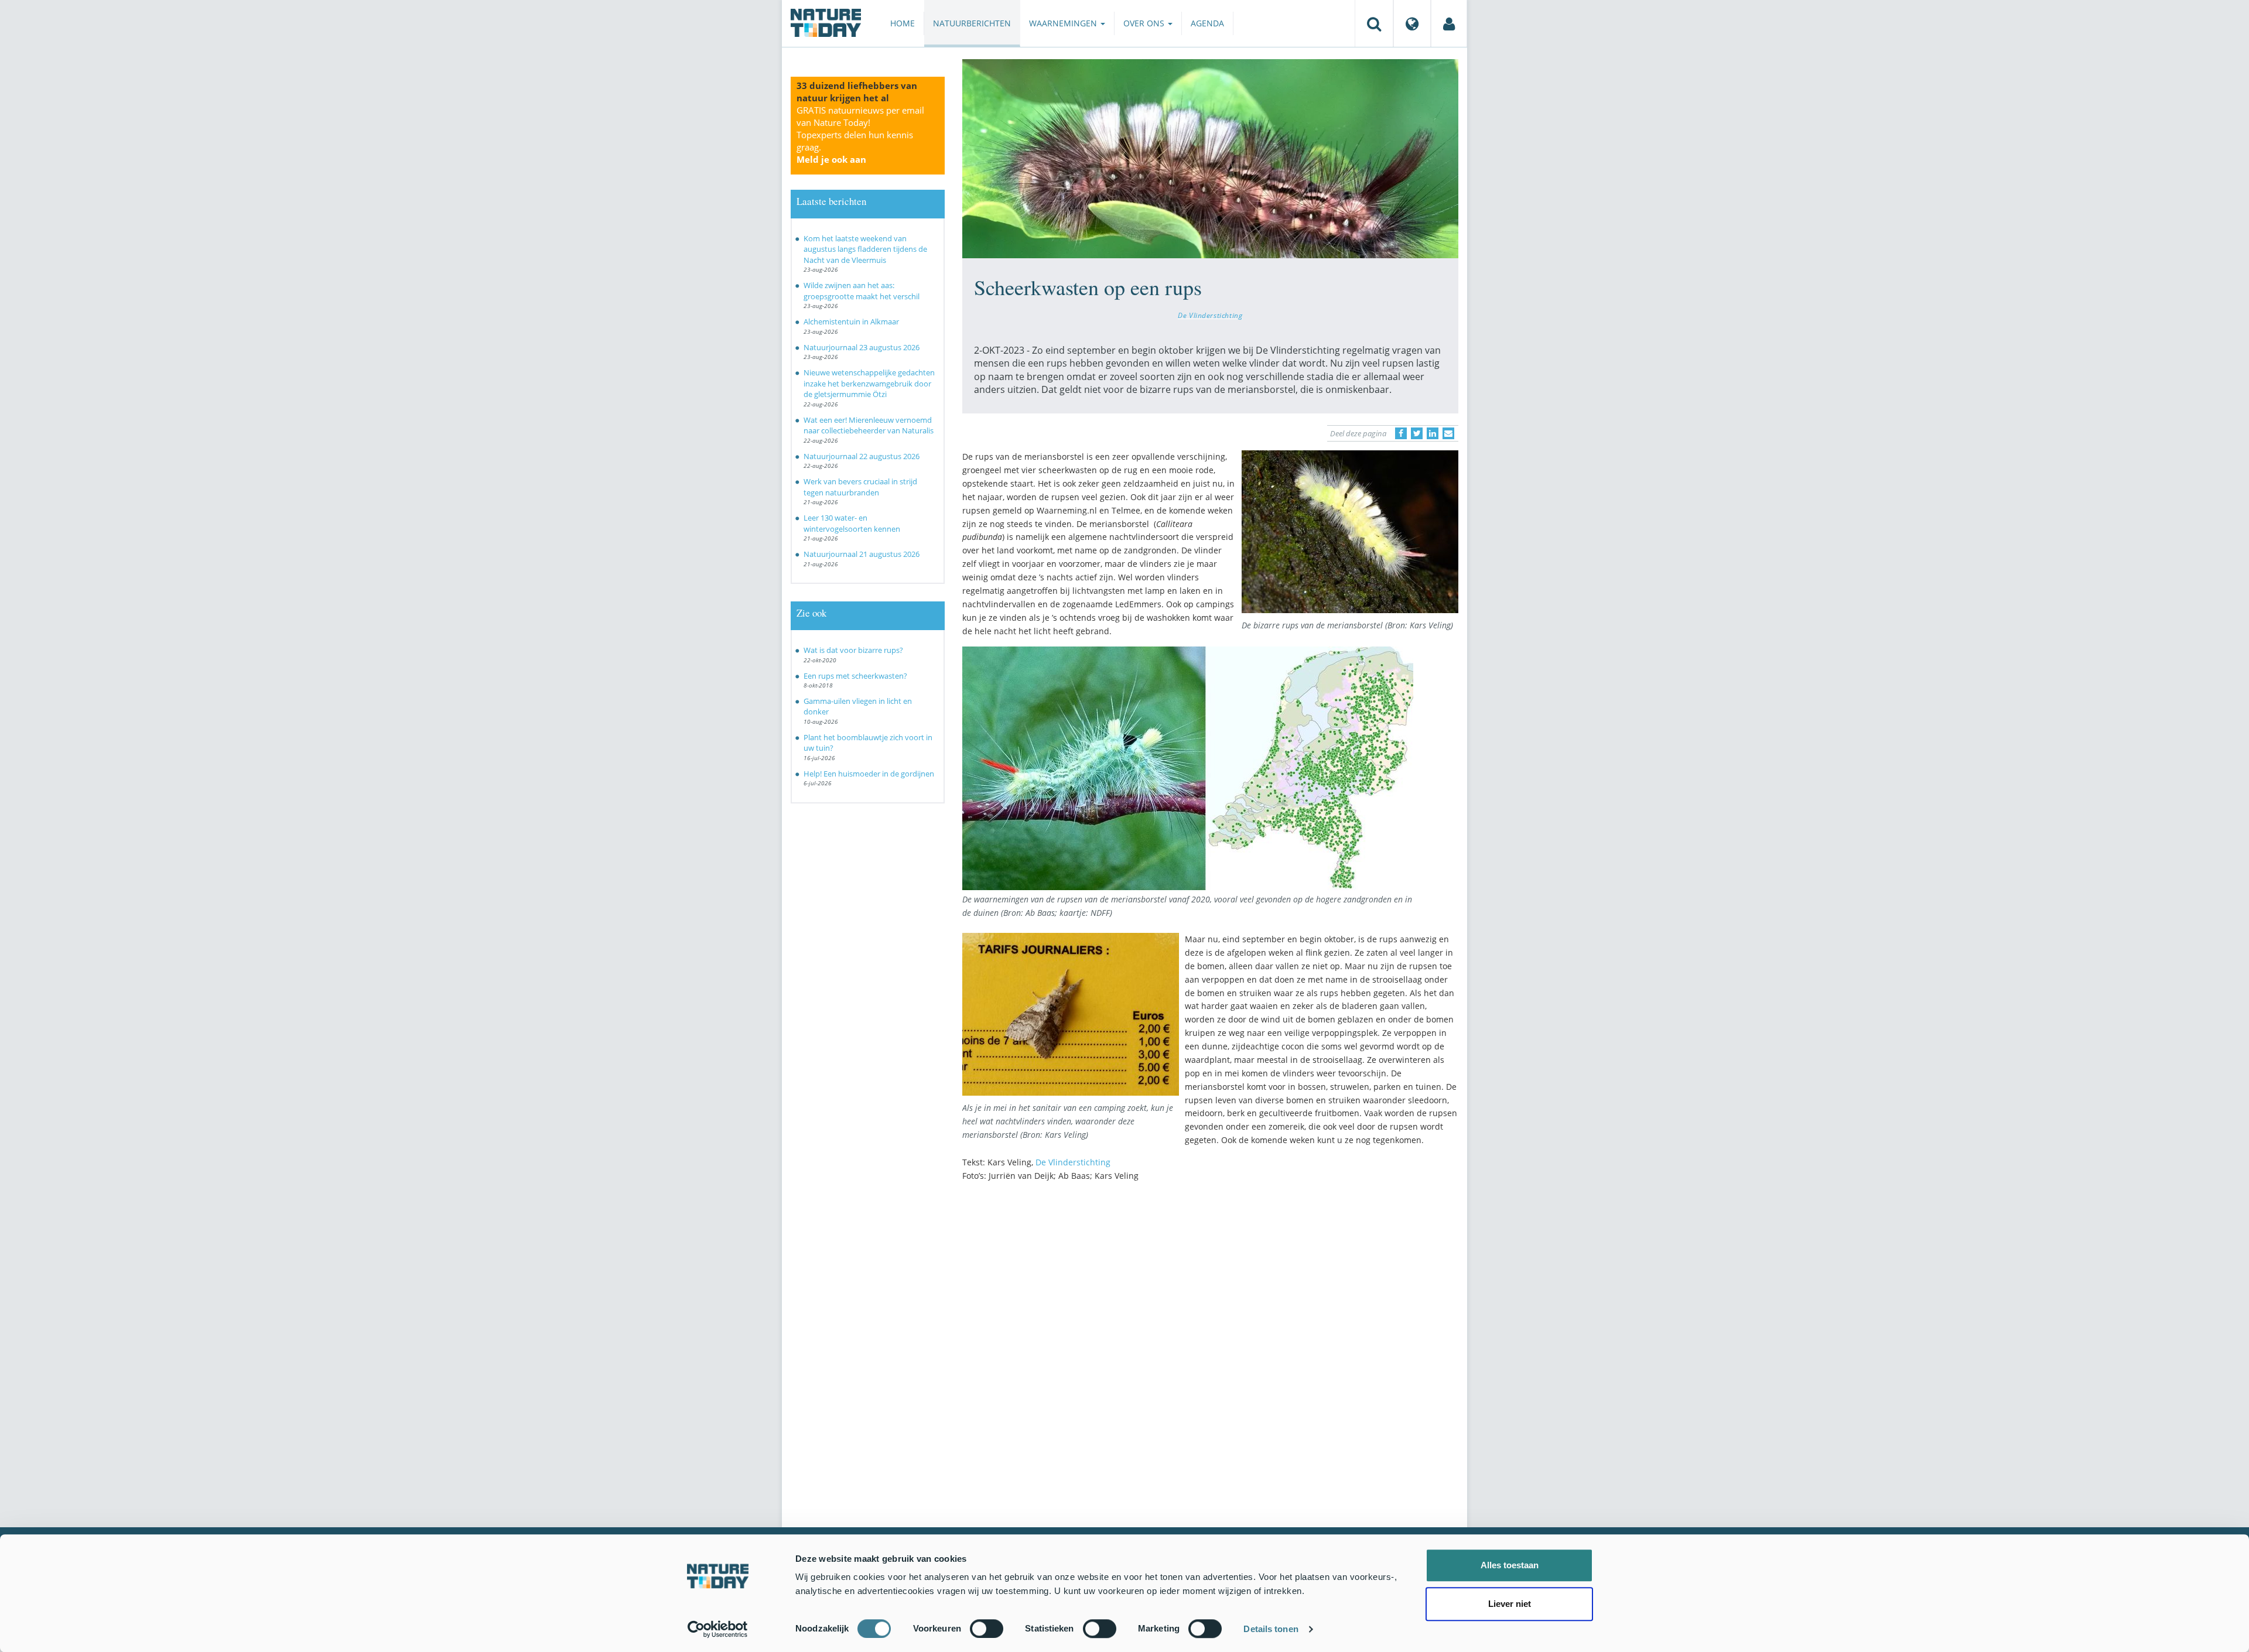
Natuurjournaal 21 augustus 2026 (862, 554)
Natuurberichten (972, 23)
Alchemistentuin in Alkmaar (851, 321)
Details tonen (1271, 1629)
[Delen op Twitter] (1417, 433)
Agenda (1207, 23)
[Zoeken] (1374, 23)
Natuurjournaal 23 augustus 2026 (862, 347)
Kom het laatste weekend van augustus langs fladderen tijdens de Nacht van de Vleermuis (865, 249)
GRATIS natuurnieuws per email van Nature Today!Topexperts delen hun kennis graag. (860, 135)
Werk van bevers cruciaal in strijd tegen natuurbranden (860, 487)
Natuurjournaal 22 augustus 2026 (862, 456)
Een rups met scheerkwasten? (855, 676)
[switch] (987, 1629)
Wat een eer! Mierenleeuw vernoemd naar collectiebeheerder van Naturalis (869, 425)
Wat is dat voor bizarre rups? (853, 650)
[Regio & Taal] (1412, 23)
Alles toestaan (1510, 1565)
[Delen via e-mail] (1448, 433)
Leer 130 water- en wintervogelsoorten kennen (852, 523)
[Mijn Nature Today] (1449, 23)
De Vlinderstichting (1210, 315)
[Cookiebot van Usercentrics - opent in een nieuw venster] (718, 1629)
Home (903, 23)
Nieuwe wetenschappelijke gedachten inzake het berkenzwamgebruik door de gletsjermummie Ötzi (869, 383)
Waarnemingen (1064, 23)
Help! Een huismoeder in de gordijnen (869, 774)
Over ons (1145, 23)
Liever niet (1510, 1604)
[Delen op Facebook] (1401, 433)
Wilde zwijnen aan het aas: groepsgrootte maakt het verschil (862, 291)
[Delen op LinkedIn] (1433, 433)
